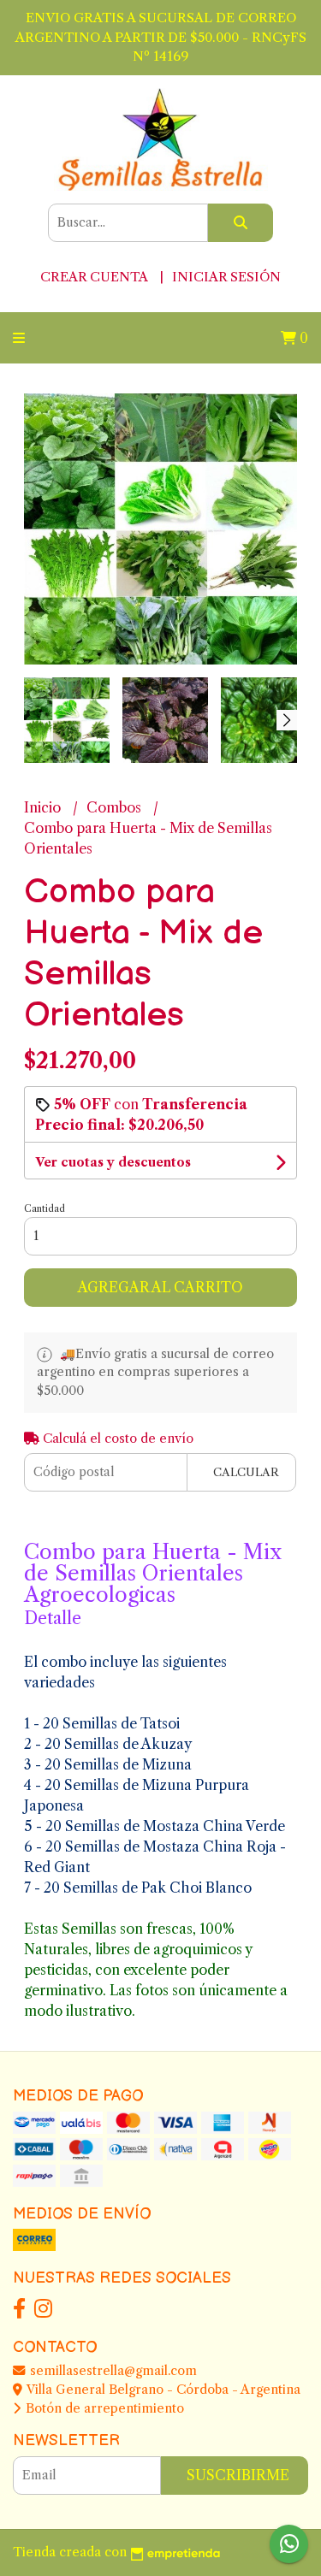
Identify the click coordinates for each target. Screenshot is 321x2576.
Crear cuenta (94, 277)
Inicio (44, 807)
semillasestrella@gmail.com (112, 2371)
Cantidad (45, 1208)
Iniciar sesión (226, 277)
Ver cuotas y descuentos (113, 1162)
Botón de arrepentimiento (103, 2408)
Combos (116, 807)
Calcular (246, 1472)
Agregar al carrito (160, 1287)
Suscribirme (238, 2475)
